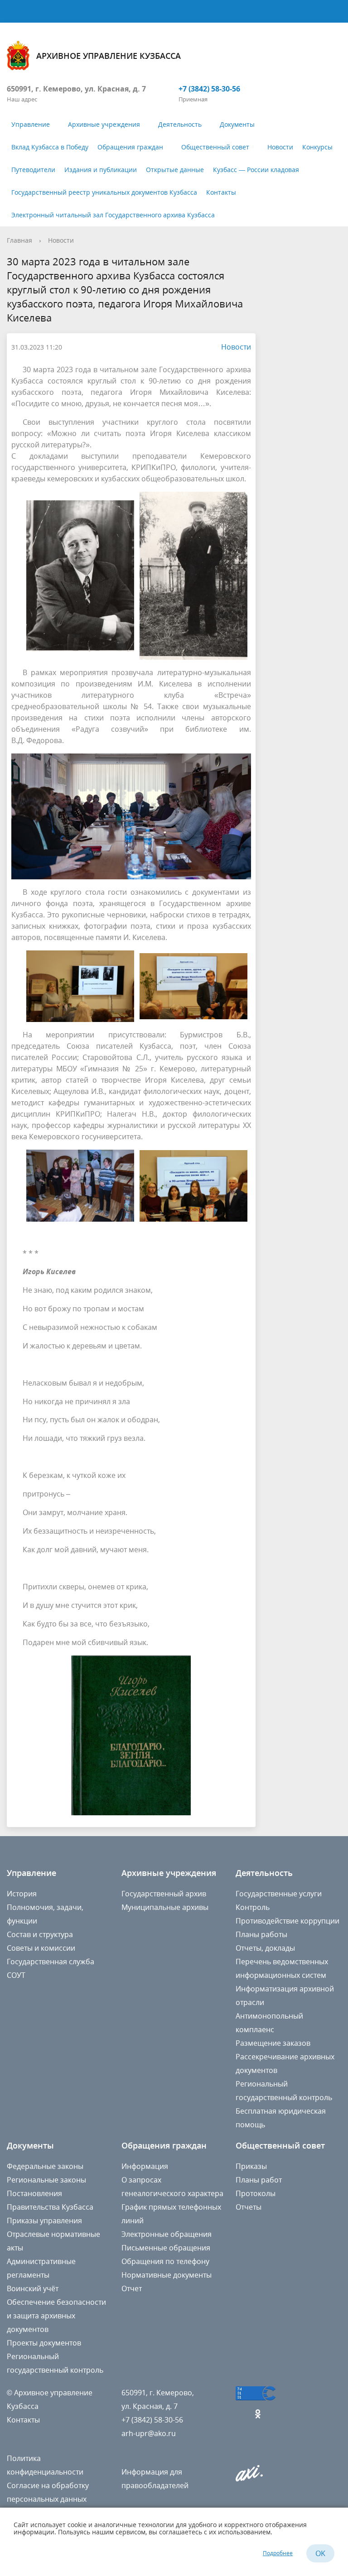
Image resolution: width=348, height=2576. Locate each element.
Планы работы (261, 1934)
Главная (19, 240)
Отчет (132, 2288)
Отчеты (249, 2207)
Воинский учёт (33, 2288)
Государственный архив (164, 1894)
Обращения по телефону (165, 2261)
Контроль (253, 1907)
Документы (237, 124)
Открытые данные (175, 170)
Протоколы (256, 2193)
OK (320, 2553)
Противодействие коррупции (288, 1921)
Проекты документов (44, 2343)
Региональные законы (46, 2180)
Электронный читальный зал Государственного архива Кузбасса (113, 215)
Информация (145, 2166)
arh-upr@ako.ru (149, 2433)
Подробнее (278, 2553)
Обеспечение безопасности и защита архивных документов (56, 2316)
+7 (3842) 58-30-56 (209, 89)
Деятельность (180, 124)
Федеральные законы (45, 2166)
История (22, 1894)
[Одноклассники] (260, 2414)
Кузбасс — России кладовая (256, 170)
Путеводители (33, 170)
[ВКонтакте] (242, 2414)
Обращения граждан (130, 147)
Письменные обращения (166, 2248)
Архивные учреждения (104, 124)
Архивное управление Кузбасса (109, 56)
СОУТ (16, 1975)
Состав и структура (40, 1934)
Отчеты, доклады (265, 1948)
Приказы (251, 2166)
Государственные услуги (279, 1894)
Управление (31, 124)
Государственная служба (51, 1962)
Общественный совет (215, 147)
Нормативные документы (167, 2275)
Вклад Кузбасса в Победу (50, 147)
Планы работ (259, 2180)
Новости (280, 147)
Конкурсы (317, 147)
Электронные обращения (167, 2234)
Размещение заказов (273, 2043)
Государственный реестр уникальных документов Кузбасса (104, 192)
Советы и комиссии (41, 1948)
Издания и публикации (101, 170)
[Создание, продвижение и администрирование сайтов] (249, 2479)
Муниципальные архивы (165, 1907)
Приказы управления (44, 2221)
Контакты (221, 192)
